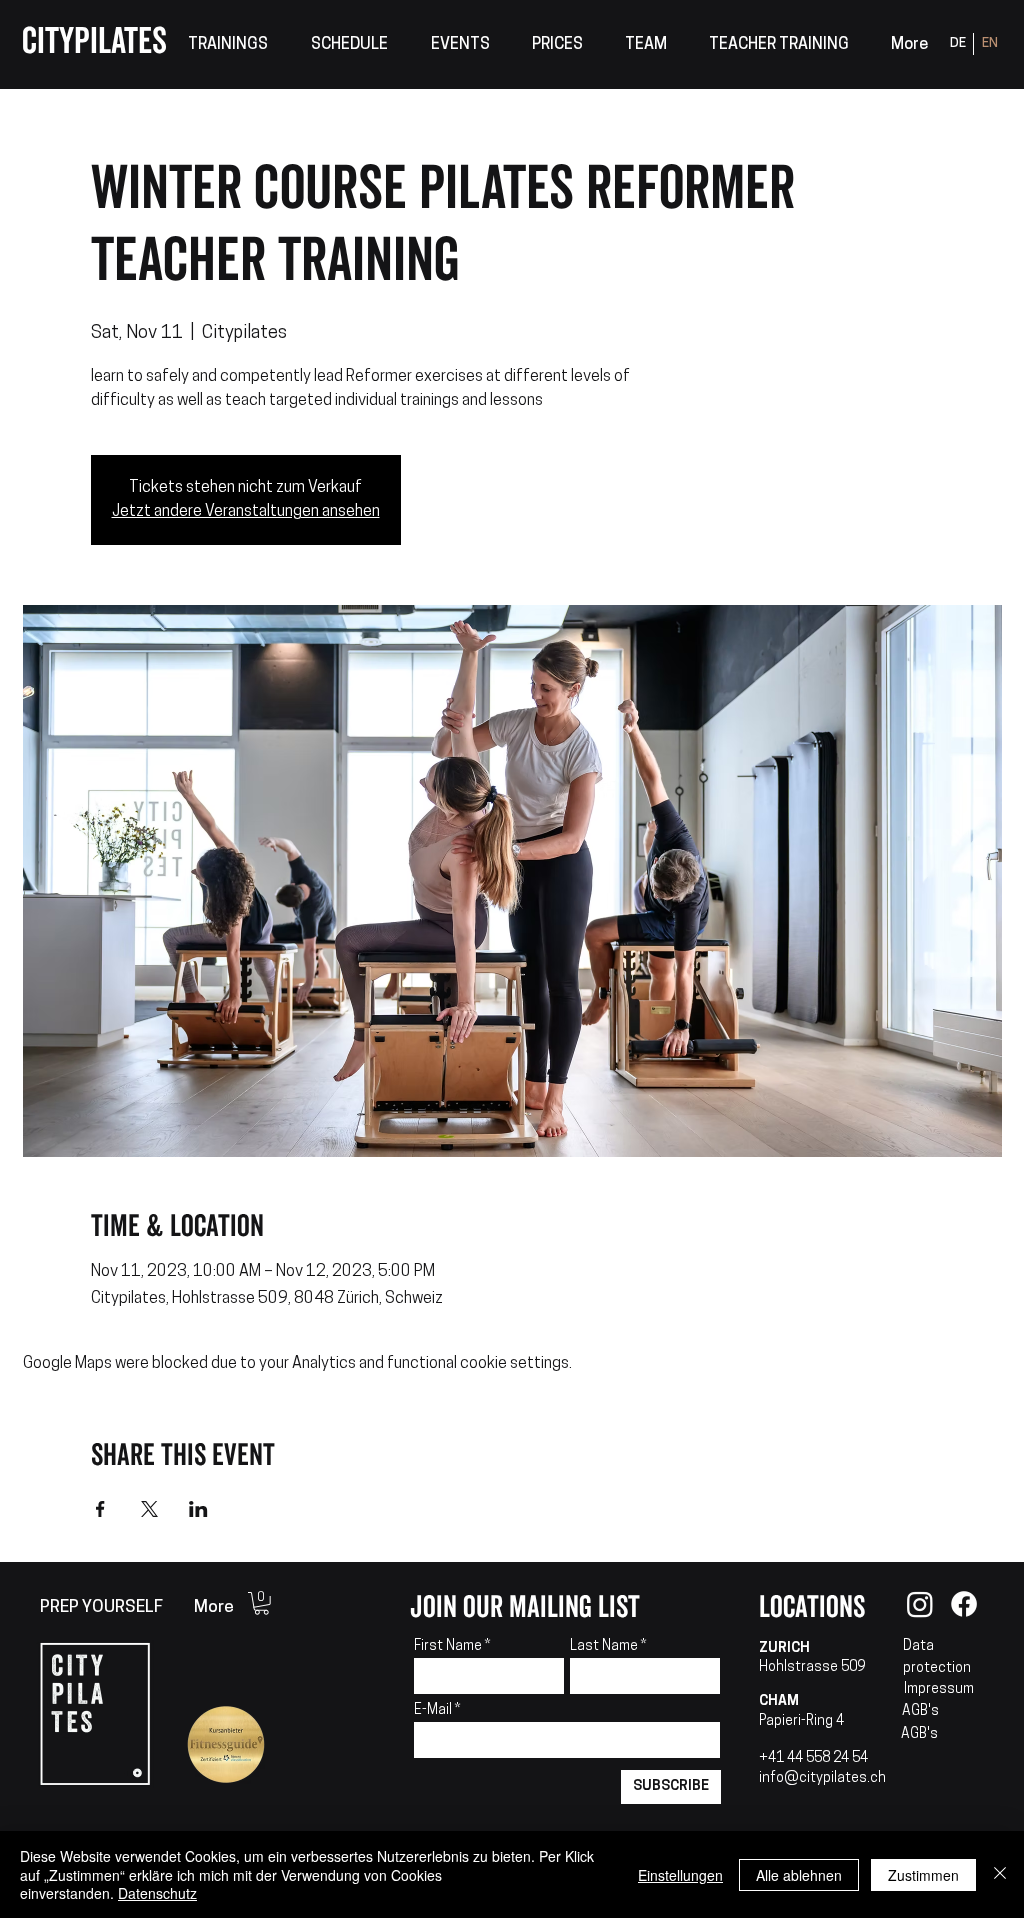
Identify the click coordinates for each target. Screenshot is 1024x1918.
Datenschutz (157, 1893)
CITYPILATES (94, 42)
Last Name (604, 1647)
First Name (448, 1647)
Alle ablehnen (799, 1875)
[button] (227, 45)
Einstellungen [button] (680, 1875)
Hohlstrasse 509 (812, 1667)
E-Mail (434, 1711)
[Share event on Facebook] (100, 1509)
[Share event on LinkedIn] (198, 1509)
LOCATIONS (812, 1607)
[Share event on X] (149, 1509)
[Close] (1000, 1874)
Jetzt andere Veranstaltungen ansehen (246, 512)
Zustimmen (923, 1875)
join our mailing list (525, 1607)
